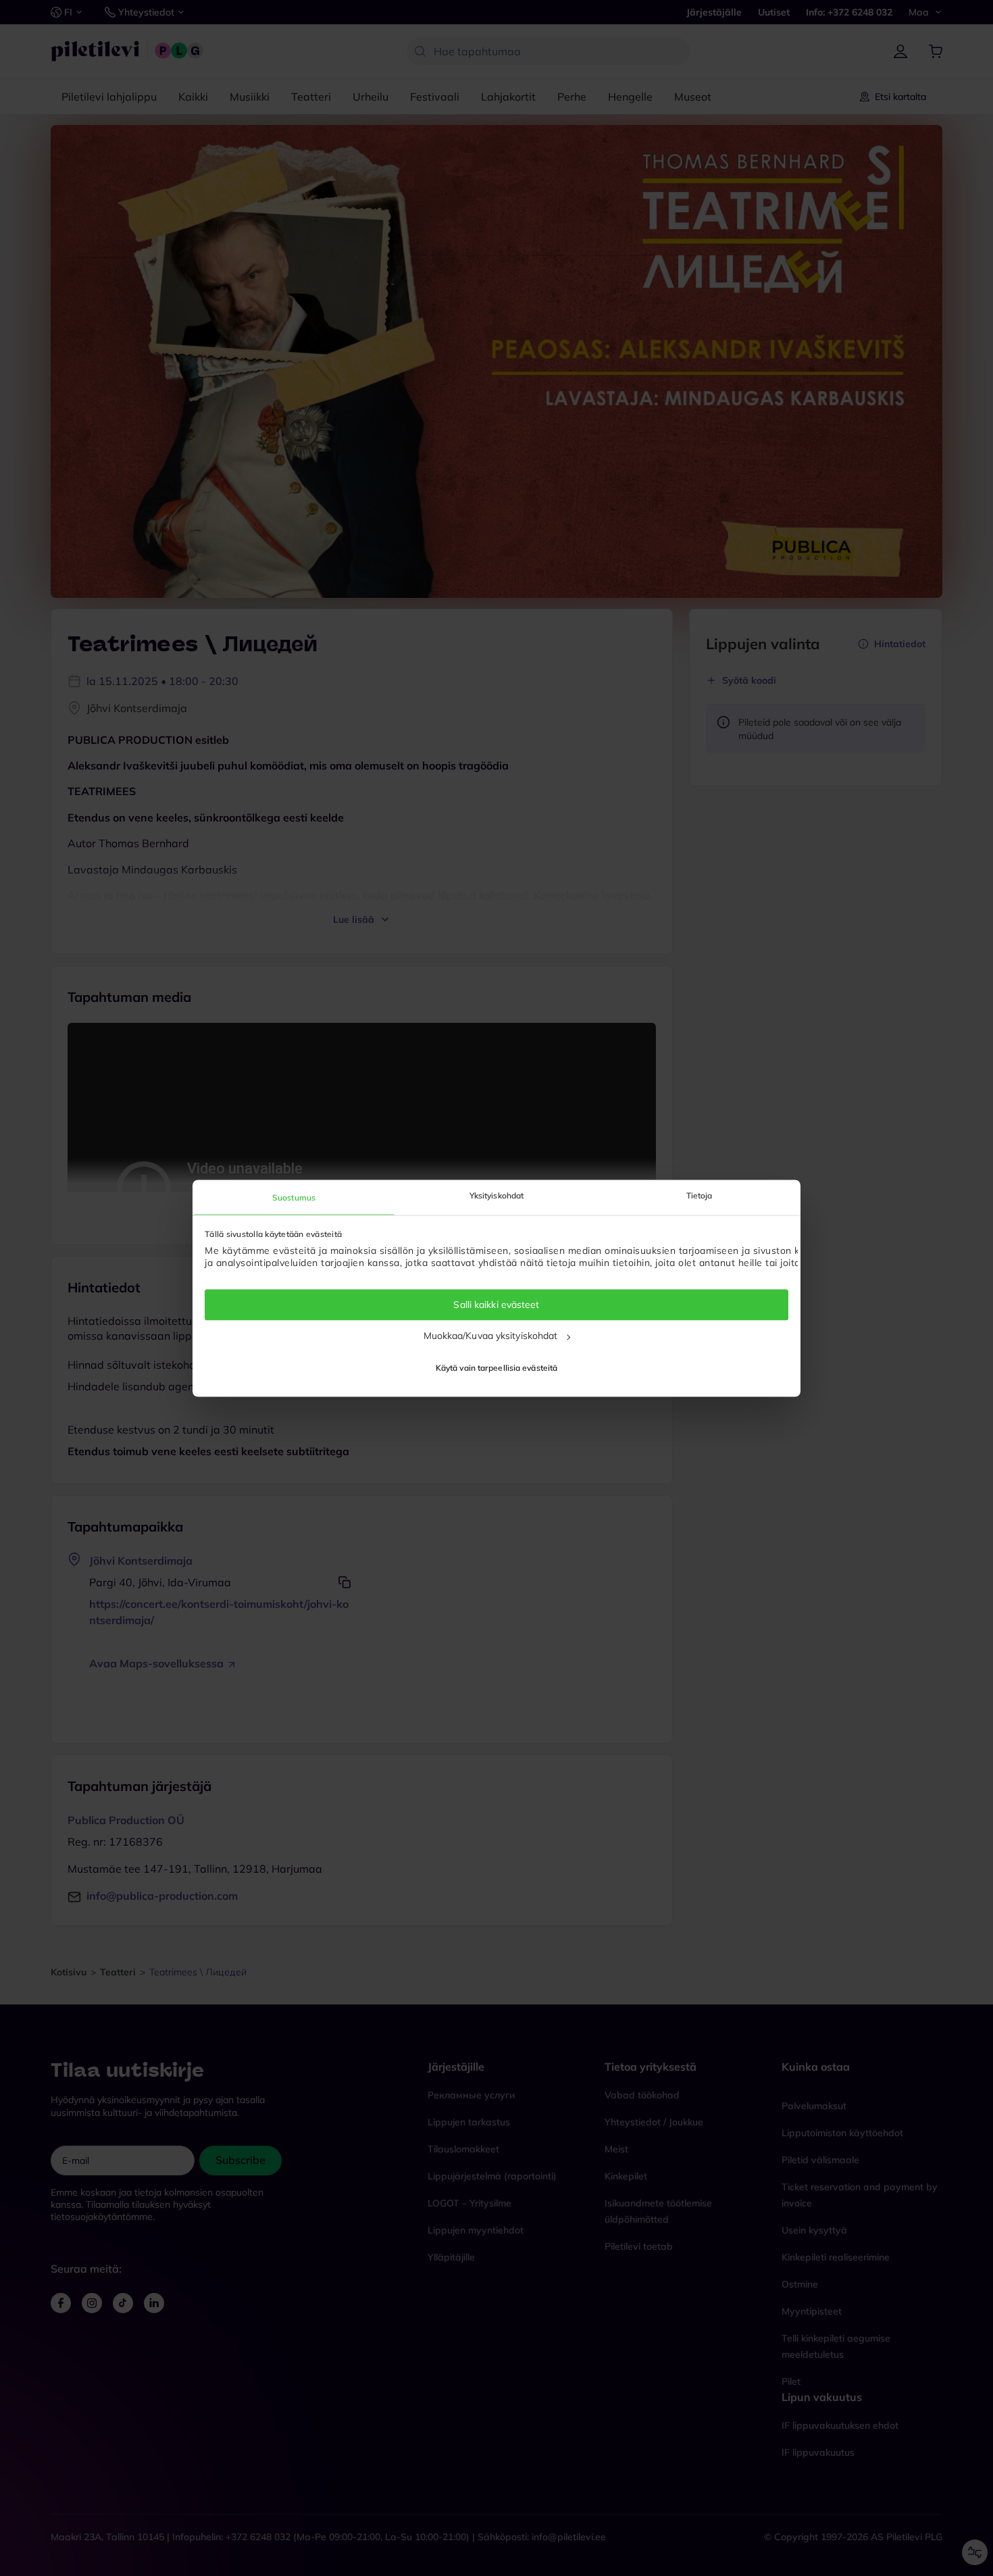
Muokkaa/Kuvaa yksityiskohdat (491, 1336)
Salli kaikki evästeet (496, 1305)
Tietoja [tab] (699, 1195)
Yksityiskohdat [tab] (496, 1195)
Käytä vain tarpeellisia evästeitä (496, 1368)
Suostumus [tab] (294, 1197)
